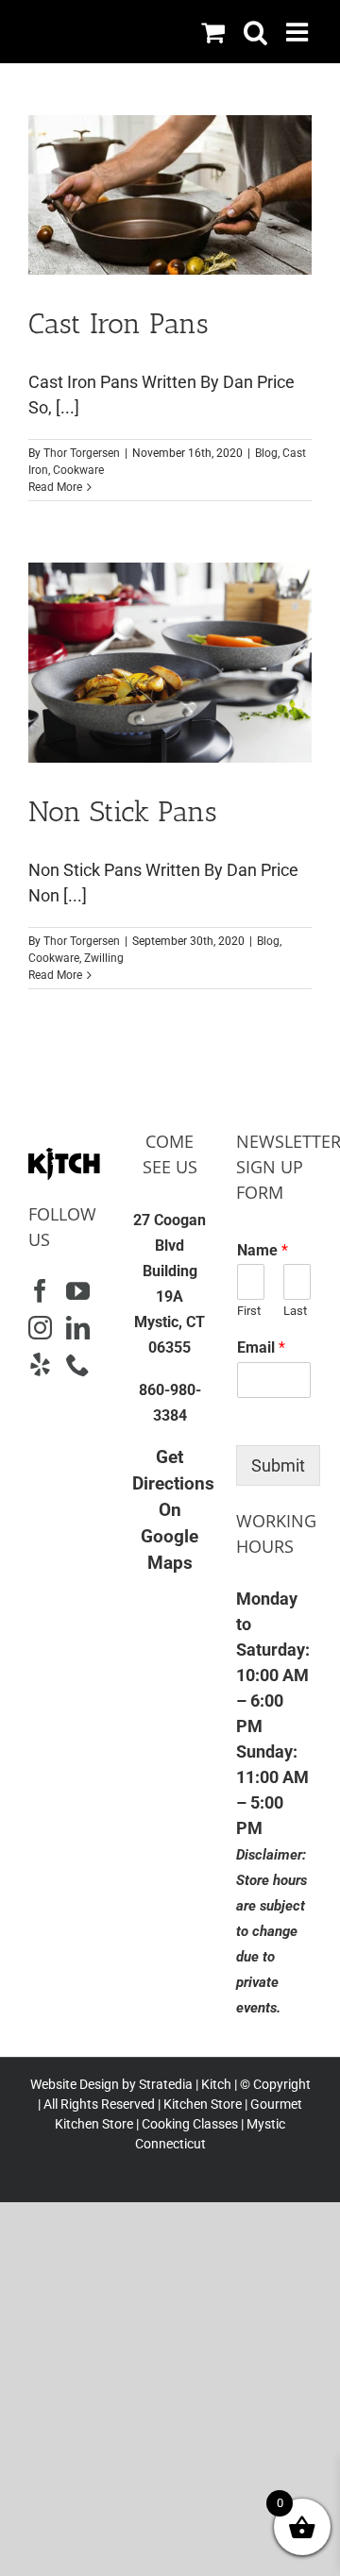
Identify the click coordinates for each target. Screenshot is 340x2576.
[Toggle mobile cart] (213, 32)
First (249, 1311)
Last (295, 1311)
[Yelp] (40, 1364)
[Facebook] (40, 1291)
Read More (55, 487)
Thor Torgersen (82, 453)
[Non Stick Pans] (170, 663)
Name (263, 1250)
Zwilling (104, 958)
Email (261, 1347)
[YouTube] (78, 1291)
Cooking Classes (188, 2124)
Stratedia (166, 2084)
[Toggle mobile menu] (299, 32)
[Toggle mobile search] (255, 32)
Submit (278, 1465)
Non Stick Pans (123, 812)
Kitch (218, 2084)
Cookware (78, 470)
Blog (266, 453)
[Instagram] (40, 1328)
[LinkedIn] (78, 1328)
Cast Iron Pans (119, 324)
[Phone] (78, 1364)
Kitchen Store (201, 2104)
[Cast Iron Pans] (170, 195)
